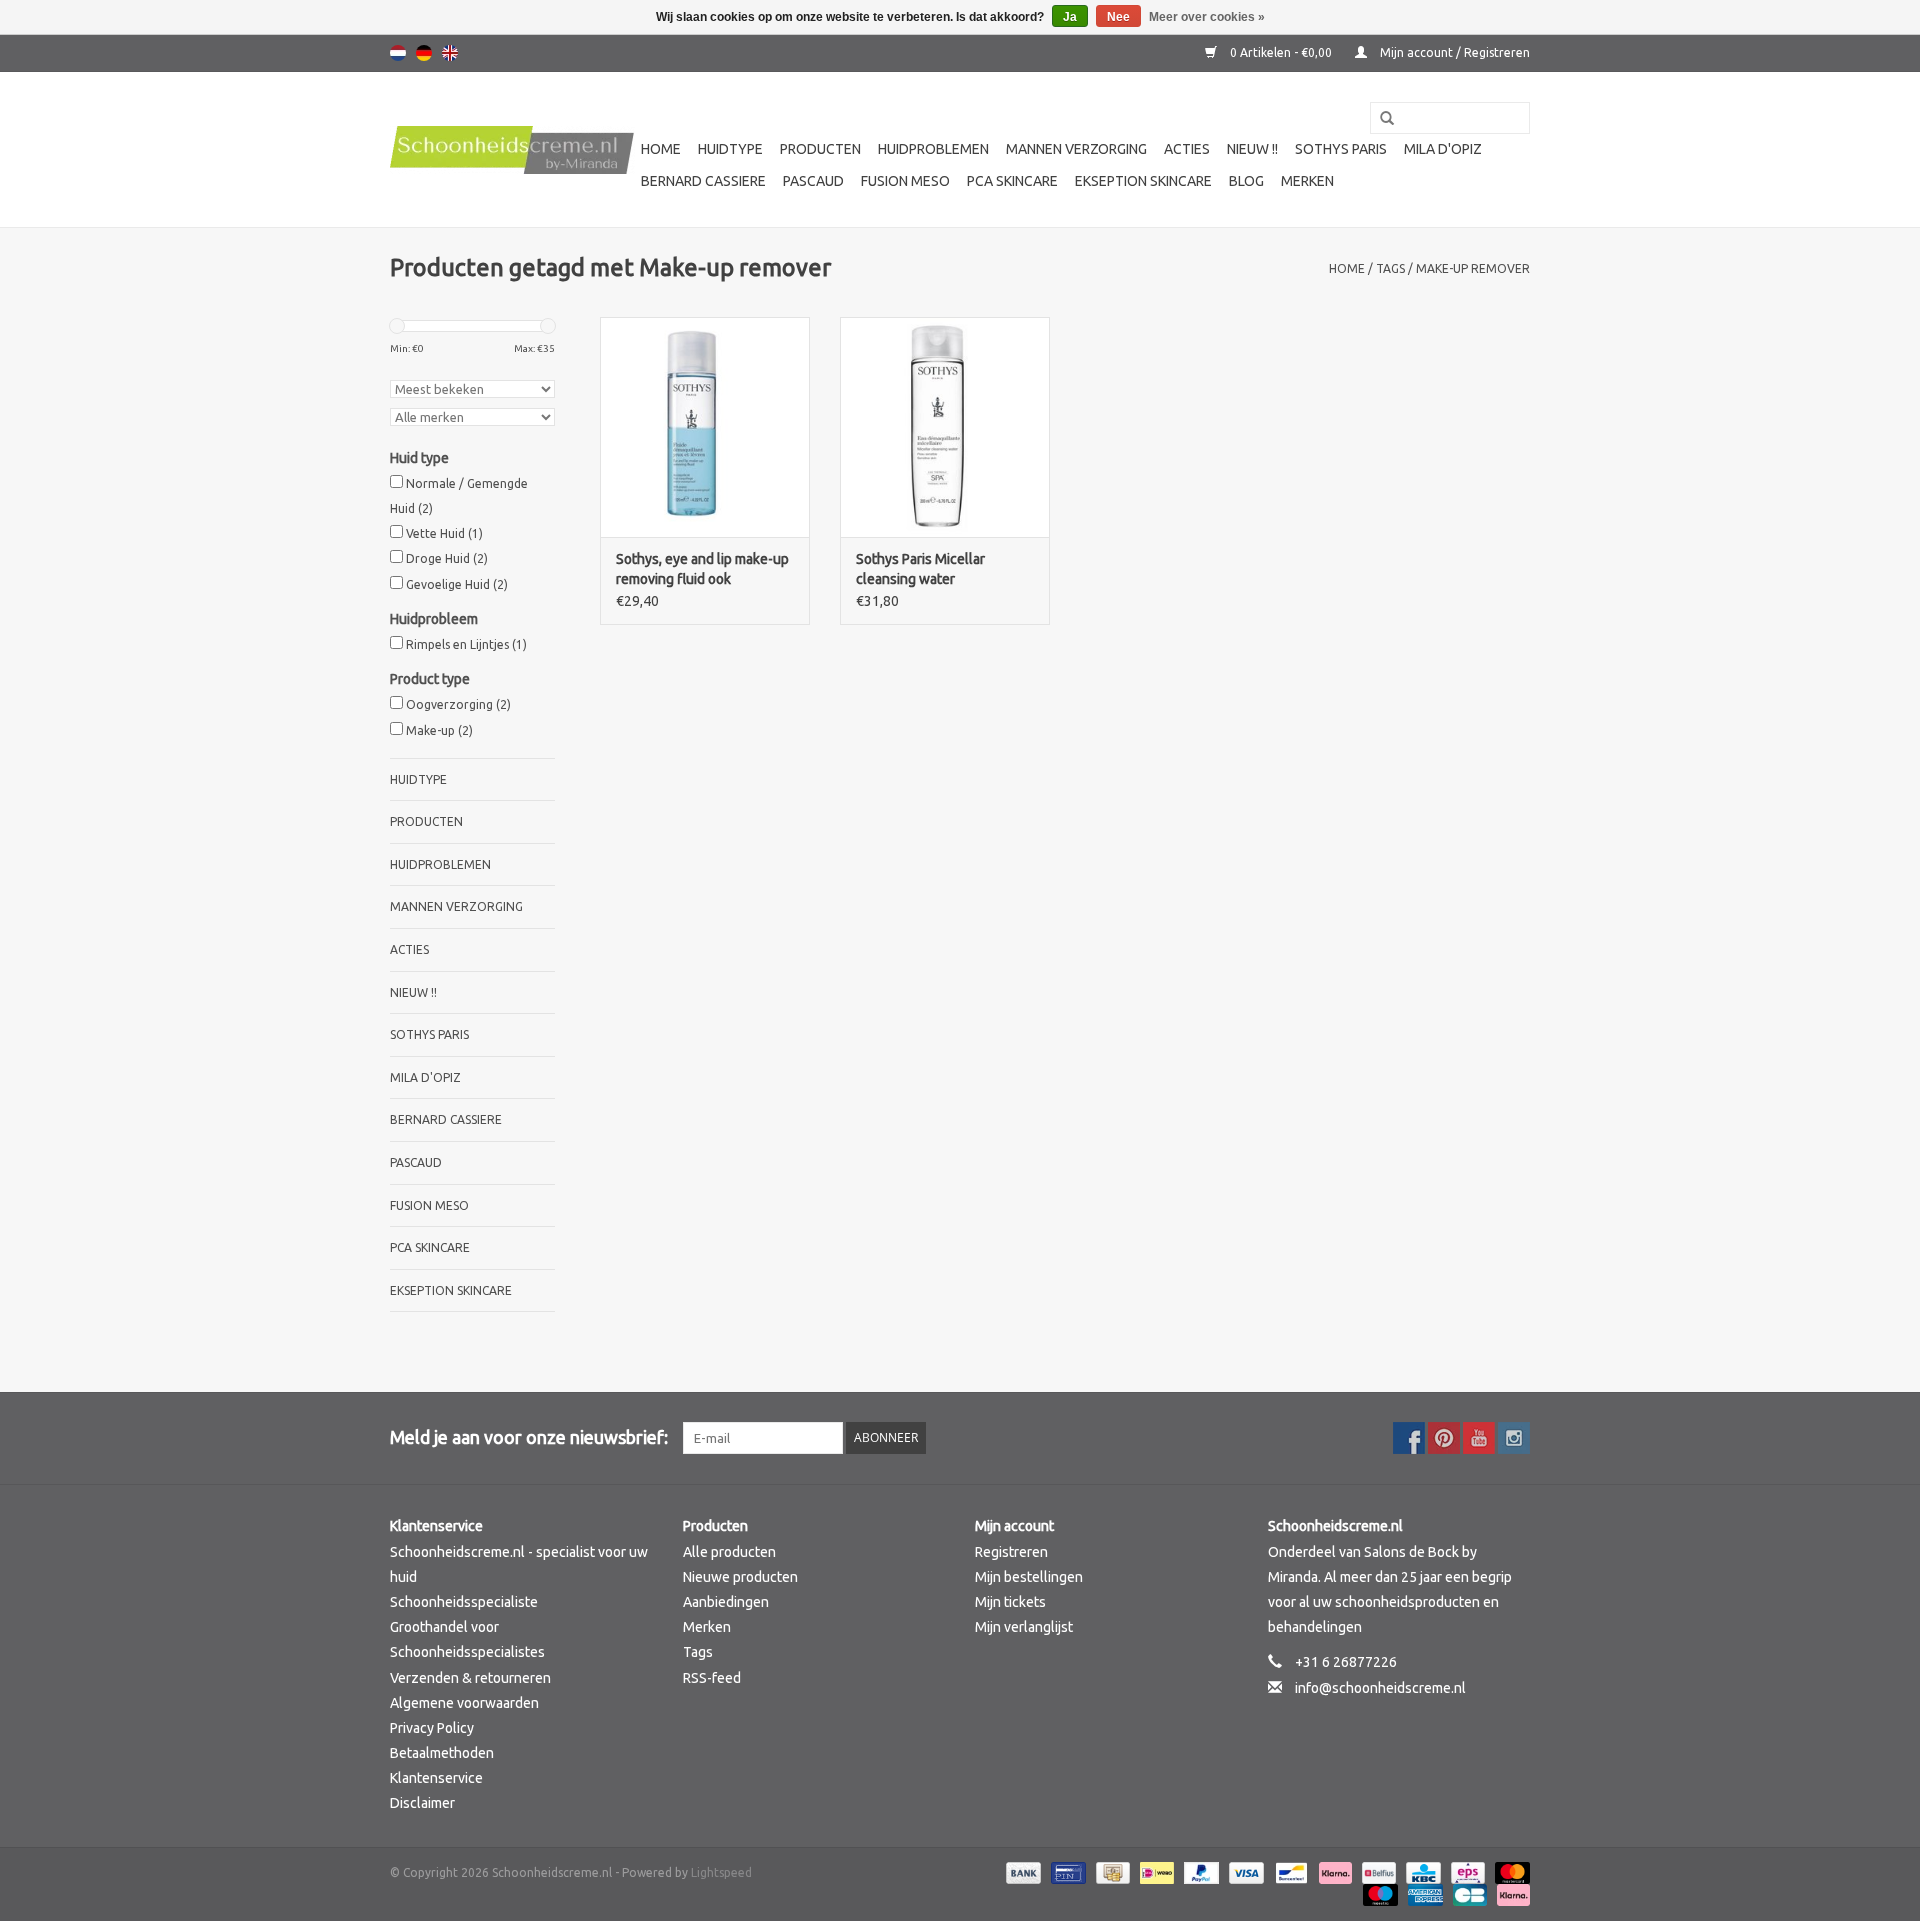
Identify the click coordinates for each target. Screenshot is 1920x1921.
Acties (1187, 149)
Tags (1390, 268)
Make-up (439, 730)
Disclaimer (422, 1803)
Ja (1070, 17)
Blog (1246, 181)
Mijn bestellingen (1029, 1577)
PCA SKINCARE (1012, 181)
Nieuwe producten (740, 1577)
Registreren (1011, 1552)
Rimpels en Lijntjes (466, 644)
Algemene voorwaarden (464, 1703)
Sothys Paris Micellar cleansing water (920, 569)
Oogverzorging (458, 704)
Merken (1307, 181)
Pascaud (813, 181)
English (450, 53)
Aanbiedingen (726, 1602)
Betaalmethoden (442, 1753)
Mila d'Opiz (1443, 149)
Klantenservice (436, 1778)
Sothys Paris (1341, 149)
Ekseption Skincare (1143, 181)
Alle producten (729, 1552)
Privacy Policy (432, 1728)
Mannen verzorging (1076, 149)
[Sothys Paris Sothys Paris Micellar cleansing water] (945, 427)
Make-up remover (1473, 268)
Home (661, 149)
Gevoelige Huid (457, 584)
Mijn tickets (1010, 1602)
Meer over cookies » (1207, 17)
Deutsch (424, 53)
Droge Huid (447, 558)
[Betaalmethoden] (1021, 1871)
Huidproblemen (933, 149)
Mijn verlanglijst (1024, 1627)
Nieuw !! (1252, 149)
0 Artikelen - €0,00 (1281, 52)
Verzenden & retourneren (470, 1678)
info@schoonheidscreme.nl (1380, 1688)
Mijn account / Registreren (1453, 52)
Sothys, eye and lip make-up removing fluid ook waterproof (702, 570)
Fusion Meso (905, 181)
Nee (1118, 17)
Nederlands (398, 53)
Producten (820, 149)
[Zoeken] (1380, 119)
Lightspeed (721, 1872)
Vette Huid (444, 533)
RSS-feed (712, 1678)
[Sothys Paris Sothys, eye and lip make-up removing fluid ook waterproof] (705, 427)
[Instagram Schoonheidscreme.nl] (1514, 1438)
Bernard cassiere (703, 181)
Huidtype (730, 149)
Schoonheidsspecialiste (464, 1602)
